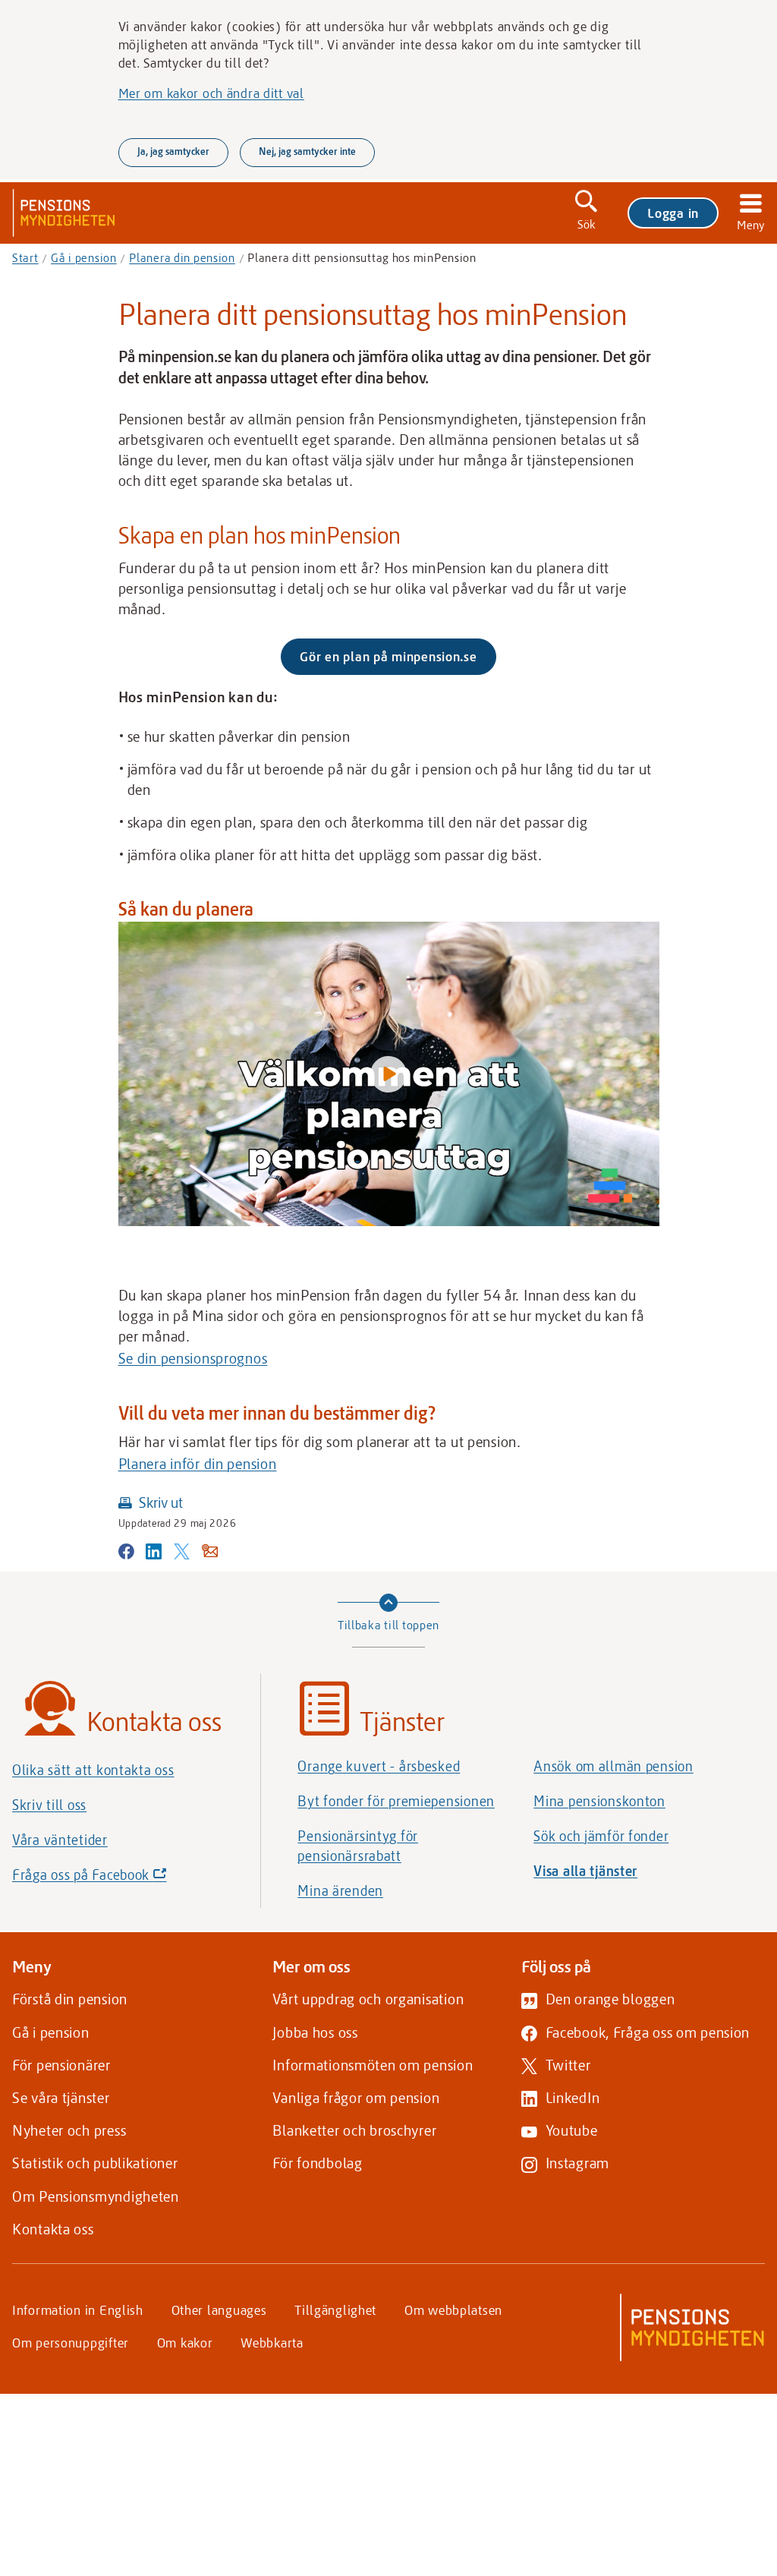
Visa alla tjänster (585, 1871)
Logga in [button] (673, 213)
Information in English (78, 2310)
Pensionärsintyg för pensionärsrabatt (358, 1846)
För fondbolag (317, 2163)
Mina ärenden (340, 1890)
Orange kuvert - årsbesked (379, 1766)
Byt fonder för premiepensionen (396, 1801)
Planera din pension (182, 257)
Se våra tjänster (61, 2097)
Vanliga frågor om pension (356, 2097)
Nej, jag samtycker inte (307, 151)
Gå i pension (84, 257)
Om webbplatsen (453, 2310)
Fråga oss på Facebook (115, 1879)
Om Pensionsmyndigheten (96, 2196)
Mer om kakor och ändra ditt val (211, 93)
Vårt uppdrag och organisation (368, 1999)
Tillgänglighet (335, 2310)
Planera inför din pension (198, 1463)
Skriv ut (161, 1502)
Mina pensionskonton (599, 1801)
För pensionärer (61, 2065)
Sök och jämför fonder (601, 1836)
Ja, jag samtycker (173, 151)
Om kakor (185, 2342)
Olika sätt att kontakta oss (93, 1770)
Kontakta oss (53, 2229)
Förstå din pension (70, 1999)
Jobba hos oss (315, 2032)
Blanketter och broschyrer (354, 2130)
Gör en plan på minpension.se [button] (398, 661)
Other (219, 2310)
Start (25, 257)
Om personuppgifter (71, 2342)
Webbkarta (272, 2342)
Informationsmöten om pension (373, 2065)
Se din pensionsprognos (193, 1358)
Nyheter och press (69, 2130)
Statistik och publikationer (95, 2163)
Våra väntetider (60, 1840)
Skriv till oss (49, 1805)
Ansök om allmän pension (613, 1766)
